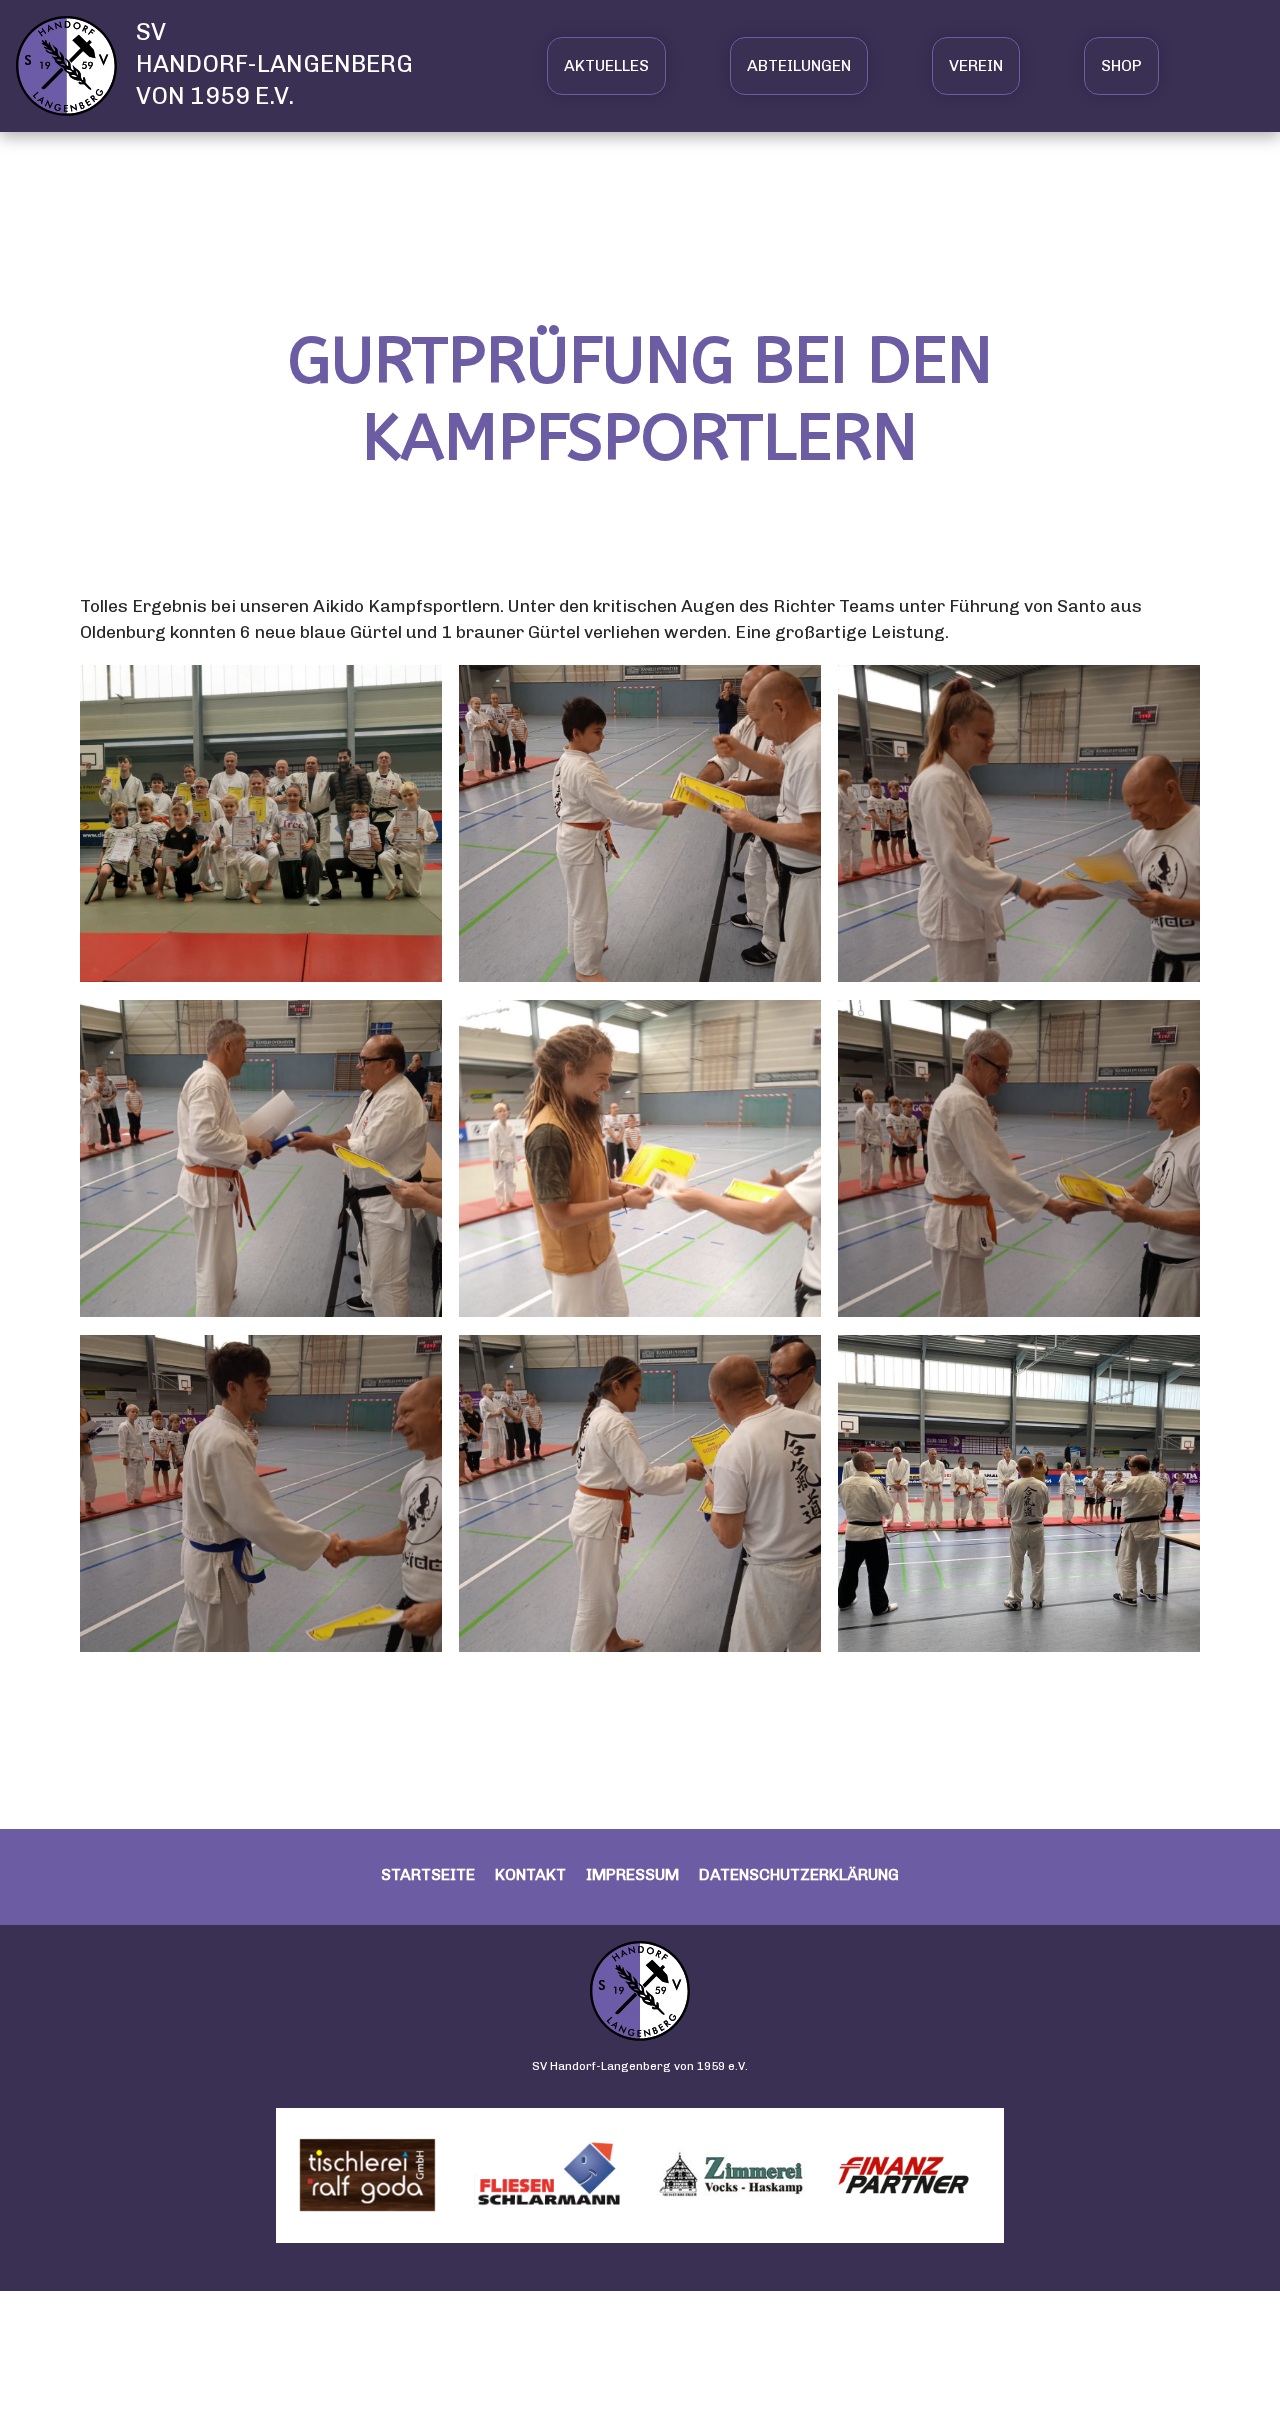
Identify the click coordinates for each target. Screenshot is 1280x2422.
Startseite (428, 1874)
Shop (1121, 65)
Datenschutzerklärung (799, 1874)
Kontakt (530, 1874)
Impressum (632, 1874)
